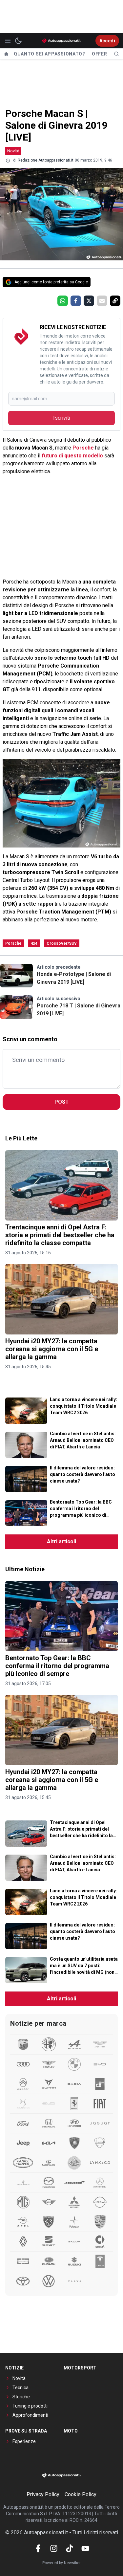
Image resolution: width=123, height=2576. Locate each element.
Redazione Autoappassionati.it (46, 160)
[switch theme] (18, 41)
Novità (13, 151)
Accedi (107, 41)
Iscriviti (62, 418)
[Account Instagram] (54, 2548)
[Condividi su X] (89, 301)
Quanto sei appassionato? (50, 54)
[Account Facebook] (38, 2548)
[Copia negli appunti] (115, 301)
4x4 (34, 943)
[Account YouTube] (85, 2548)
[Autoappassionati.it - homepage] (62, 41)
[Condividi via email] (102, 301)
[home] (6, 54)
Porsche (83, 448)
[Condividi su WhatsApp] (63, 301)
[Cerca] (116, 54)
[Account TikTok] (70, 2548)
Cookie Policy (81, 2494)
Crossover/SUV (62, 943)
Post (62, 1102)
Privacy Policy (43, 2494)
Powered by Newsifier (61, 2563)
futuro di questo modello (72, 456)
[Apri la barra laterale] (8, 41)
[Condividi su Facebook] (76, 301)
